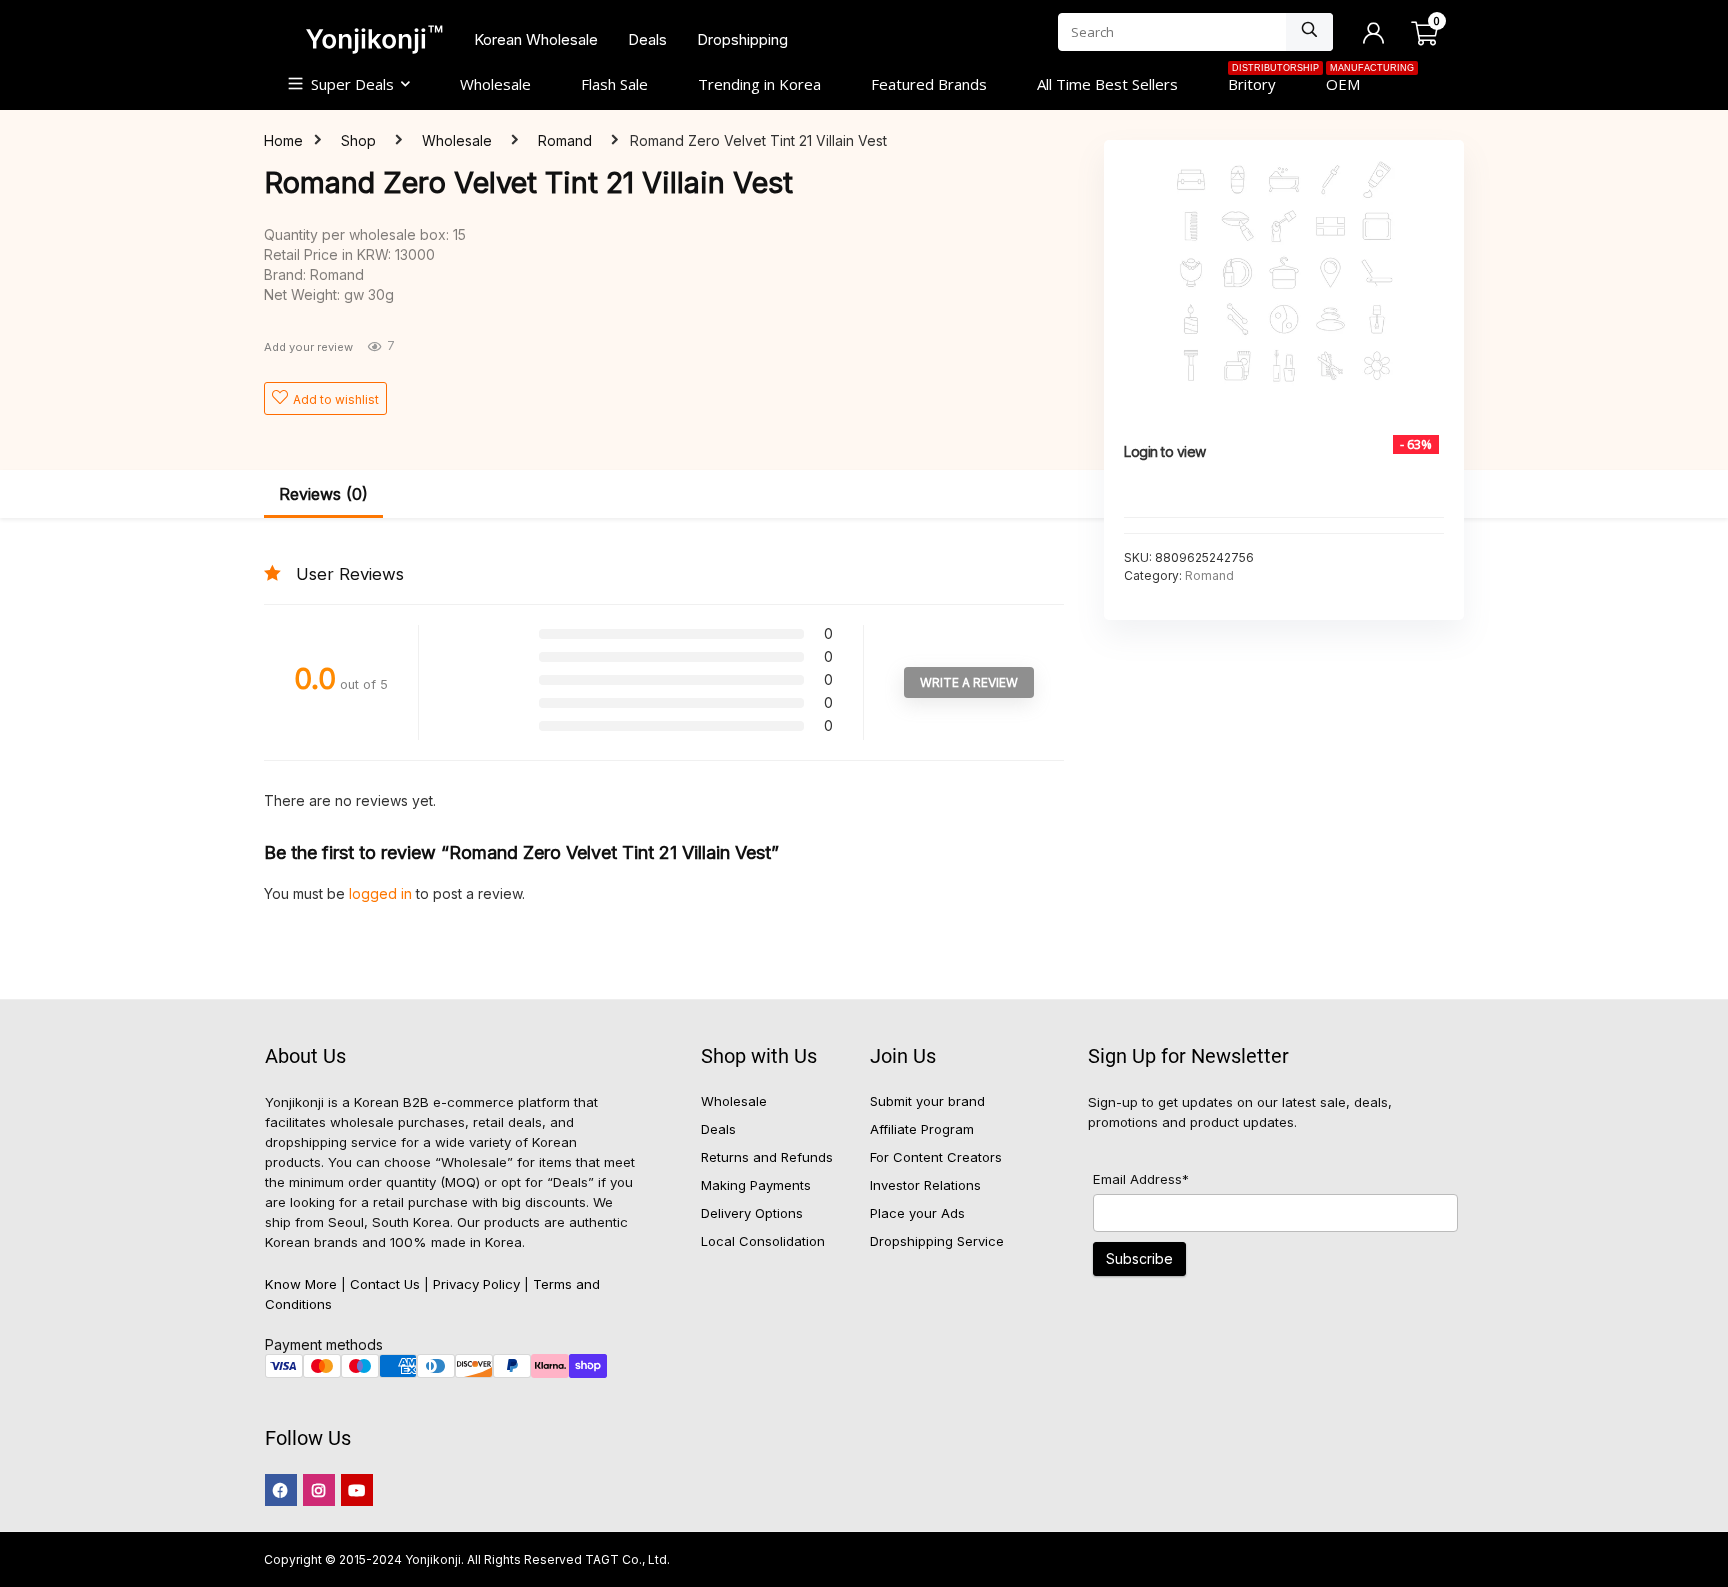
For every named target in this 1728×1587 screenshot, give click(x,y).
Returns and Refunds (767, 1157)
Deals (647, 39)
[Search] (1309, 32)
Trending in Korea (759, 84)
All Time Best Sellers (1107, 84)
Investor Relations (925, 1185)
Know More (301, 1284)
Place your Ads (917, 1213)
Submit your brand (927, 1101)
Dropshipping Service (937, 1241)
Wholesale (495, 84)
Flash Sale (614, 84)
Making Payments (756, 1185)
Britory (1264, 82)
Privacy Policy (476, 1284)
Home (283, 140)
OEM (1355, 82)
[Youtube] (357, 1490)
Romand (565, 140)
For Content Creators (936, 1157)
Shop (358, 140)
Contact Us (385, 1284)
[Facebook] (281, 1490)
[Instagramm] (319, 1490)
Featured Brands (929, 84)
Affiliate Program (922, 1129)
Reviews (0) (323, 494)
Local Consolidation (763, 1241)
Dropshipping (742, 39)
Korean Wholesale (536, 39)
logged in (382, 893)
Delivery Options (752, 1213)
